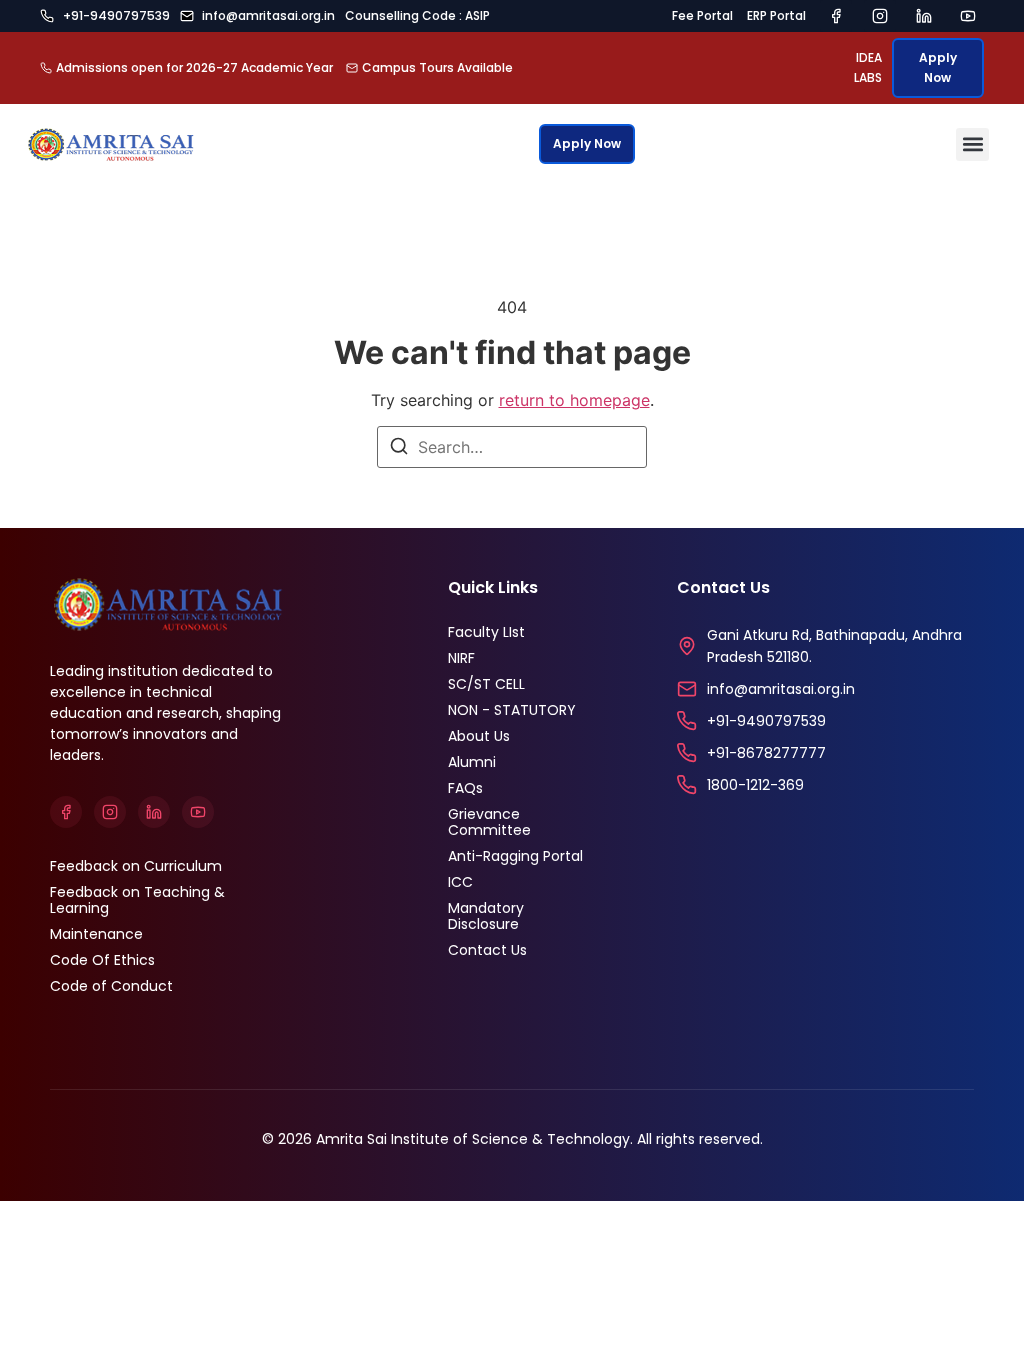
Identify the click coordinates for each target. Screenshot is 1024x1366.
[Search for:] (512, 447)
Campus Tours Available (437, 67)
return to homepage (574, 400)
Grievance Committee (489, 822)
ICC (460, 882)
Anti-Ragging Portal (515, 856)
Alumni (472, 762)
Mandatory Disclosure (486, 916)
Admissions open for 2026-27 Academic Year (194, 67)
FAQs (465, 788)
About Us (479, 736)
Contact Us (487, 950)
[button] (972, 144)
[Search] (399, 449)
